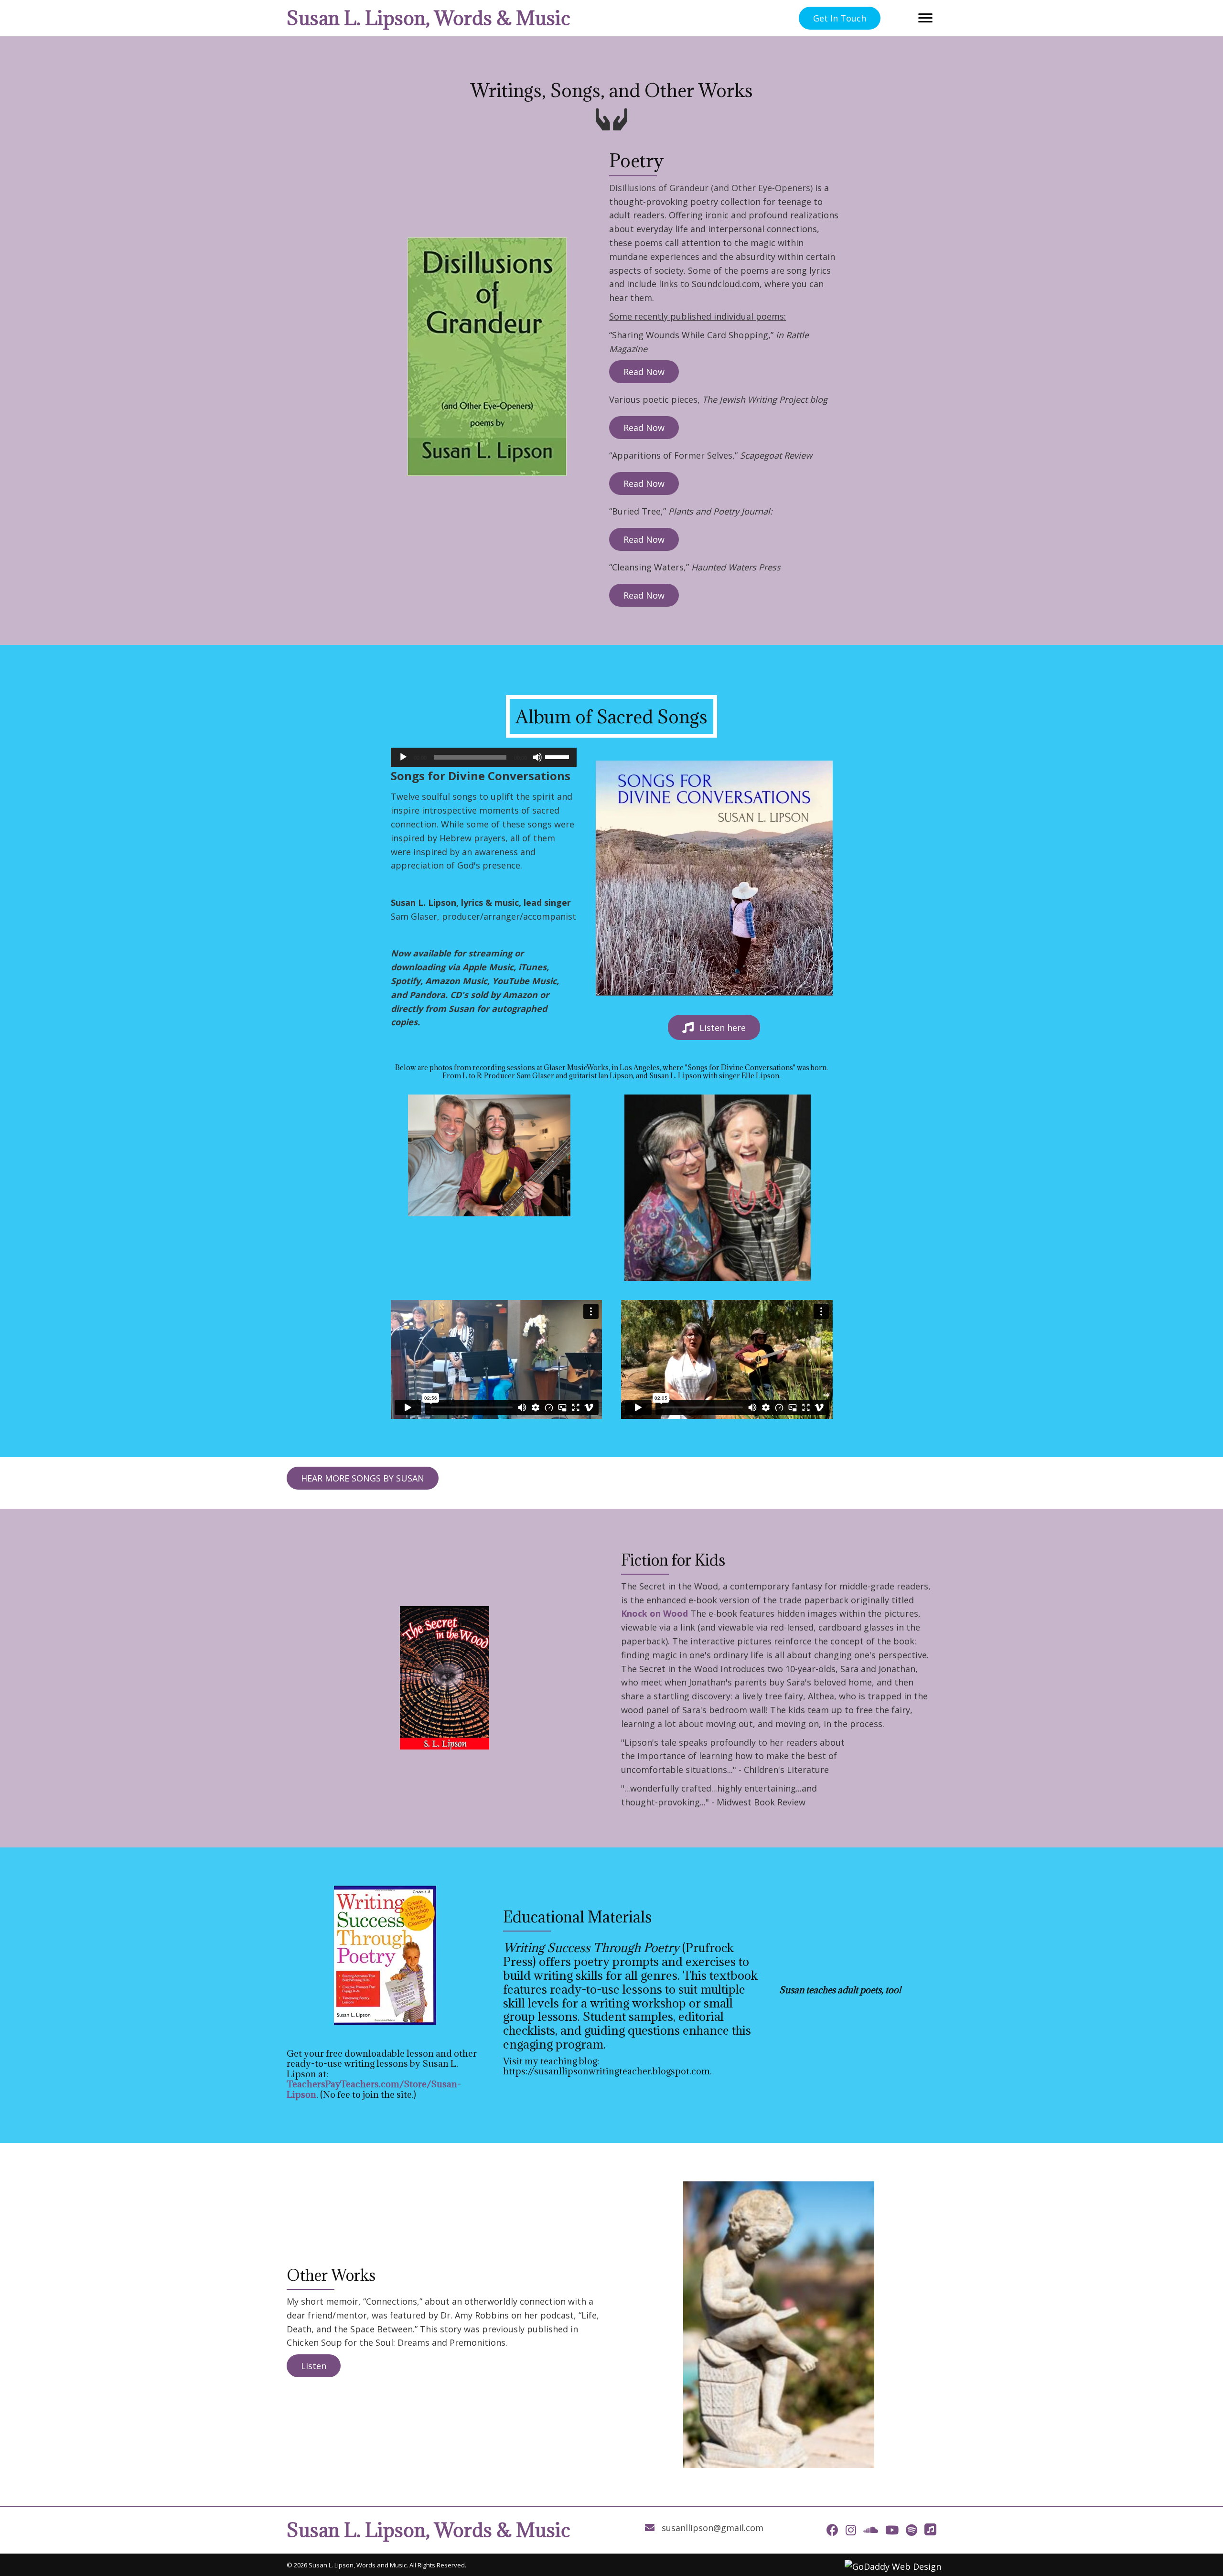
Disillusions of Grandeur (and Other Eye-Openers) (711, 188)
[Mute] (537, 757)
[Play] (403, 757)
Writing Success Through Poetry (591, 1948)
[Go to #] (930, 2529)
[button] (840, 18)
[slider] (558, 756)
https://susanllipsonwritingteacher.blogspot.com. (607, 2071)
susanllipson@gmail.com (713, 2528)
